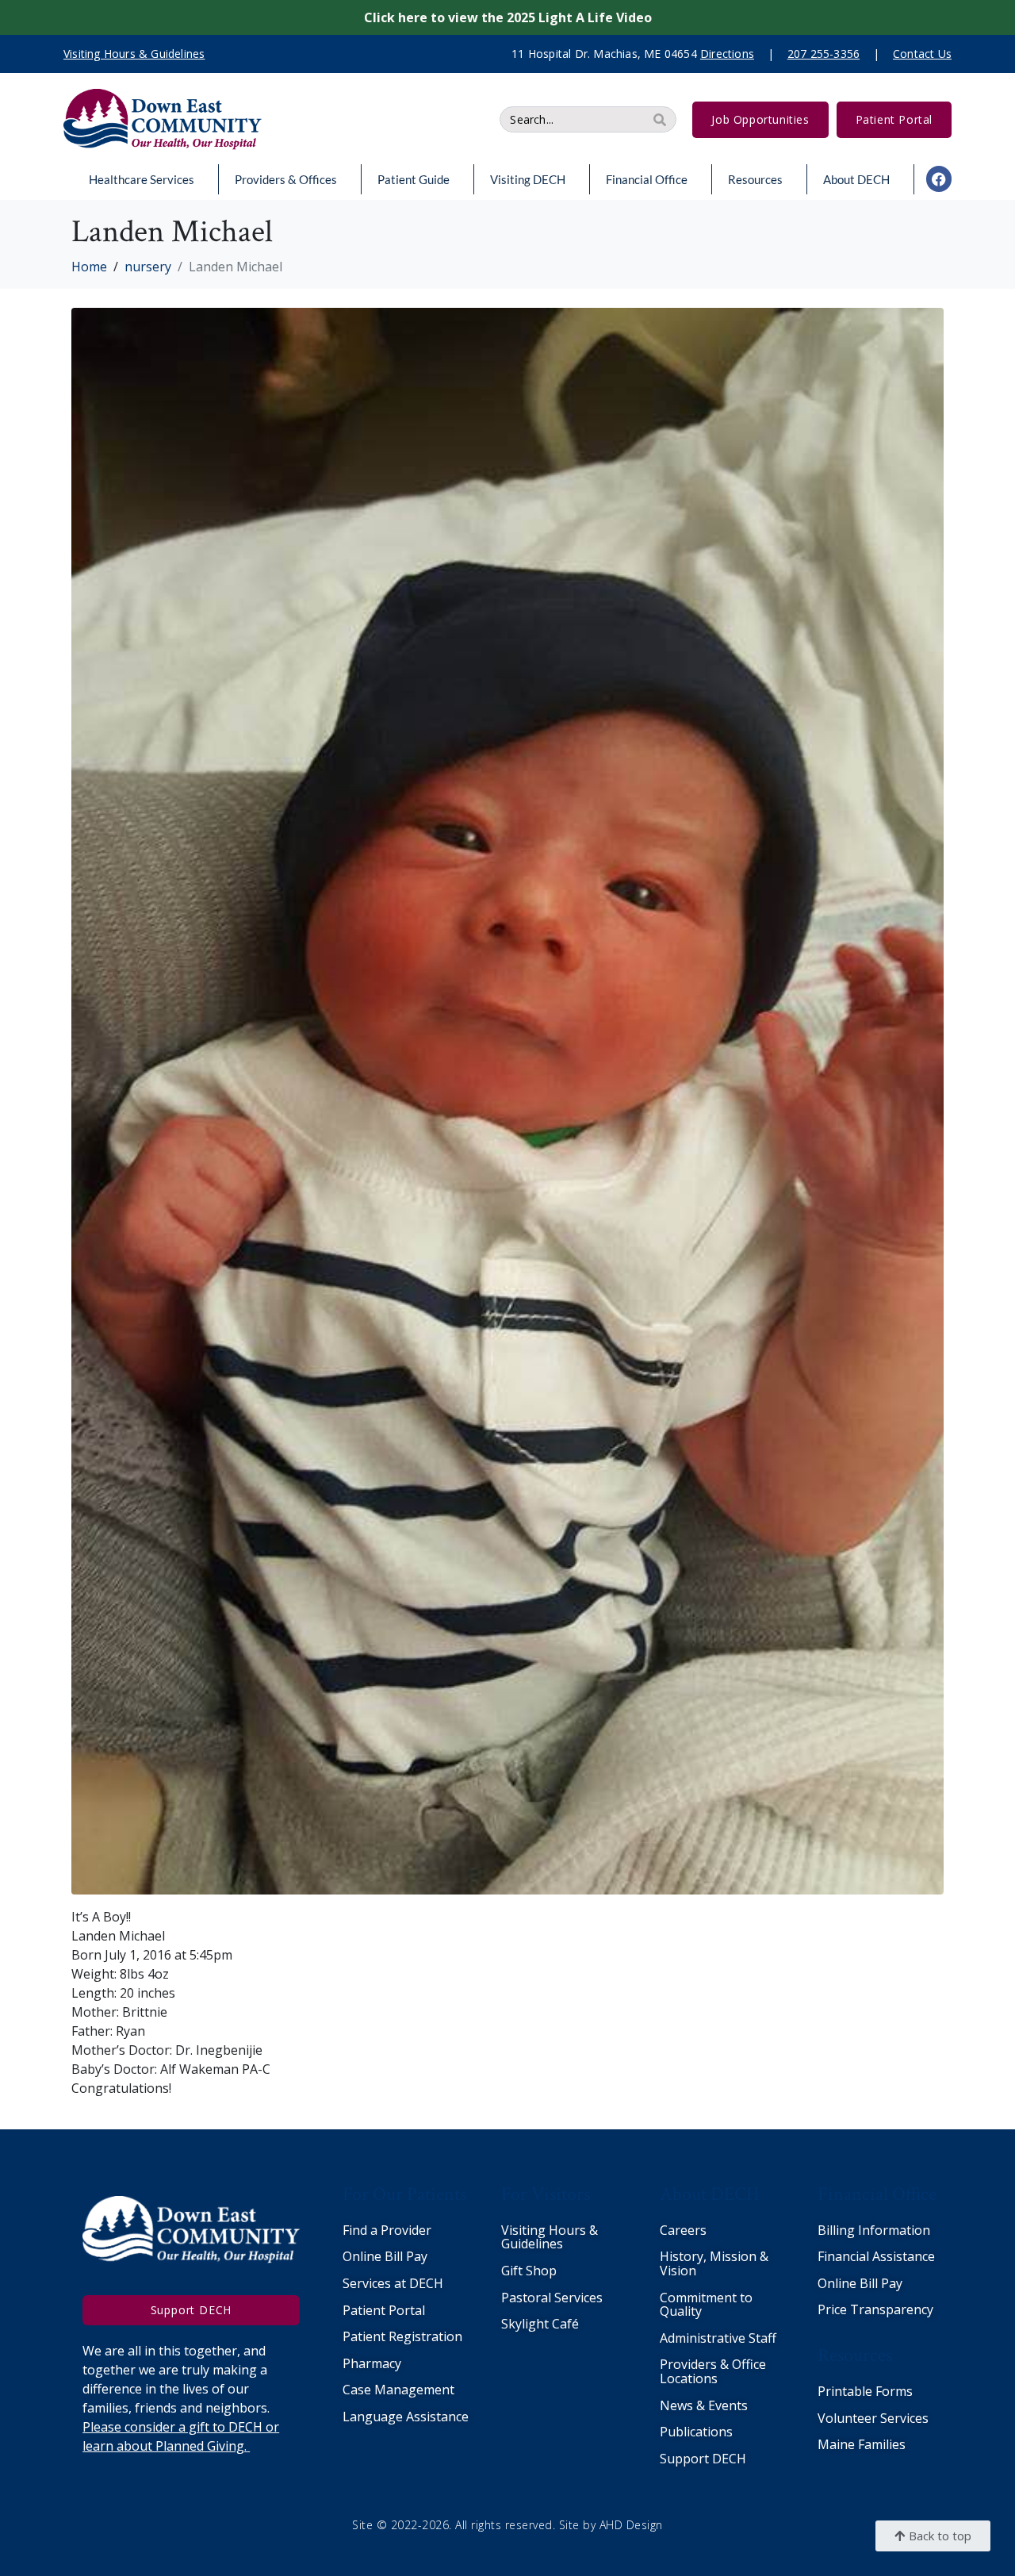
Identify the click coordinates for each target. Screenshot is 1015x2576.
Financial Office (647, 179)
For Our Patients (404, 2194)
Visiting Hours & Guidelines (550, 2237)
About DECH (856, 179)
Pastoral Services (552, 2298)
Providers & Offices (286, 179)
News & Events (704, 2405)
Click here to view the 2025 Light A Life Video (508, 17)
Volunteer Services (873, 2418)
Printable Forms (865, 2391)
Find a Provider (387, 2230)
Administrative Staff (718, 2338)
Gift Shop (529, 2271)
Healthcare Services (142, 179)
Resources (755, 179)
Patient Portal (384, 2310)
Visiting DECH (528, 179)
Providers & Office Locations (713, 2371)
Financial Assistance (876, 2256)
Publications (696, 2432)
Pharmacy (372, 2363)
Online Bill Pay (385, 2256)
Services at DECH (393, 2283)
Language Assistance (406, 2417)
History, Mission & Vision (714, 2263)
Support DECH (703, 2459)
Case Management (398, 2390)
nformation (896, 2230)
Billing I (840, 2230)
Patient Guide (414, 179)
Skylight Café (540, 2324)
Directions (727, 54)
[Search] (660, 119)
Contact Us (922, 54)
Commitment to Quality (706, 2305)
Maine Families (862, 2444)
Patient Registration (402, 2336)
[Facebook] (939, 179)
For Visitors (546, 2194)
